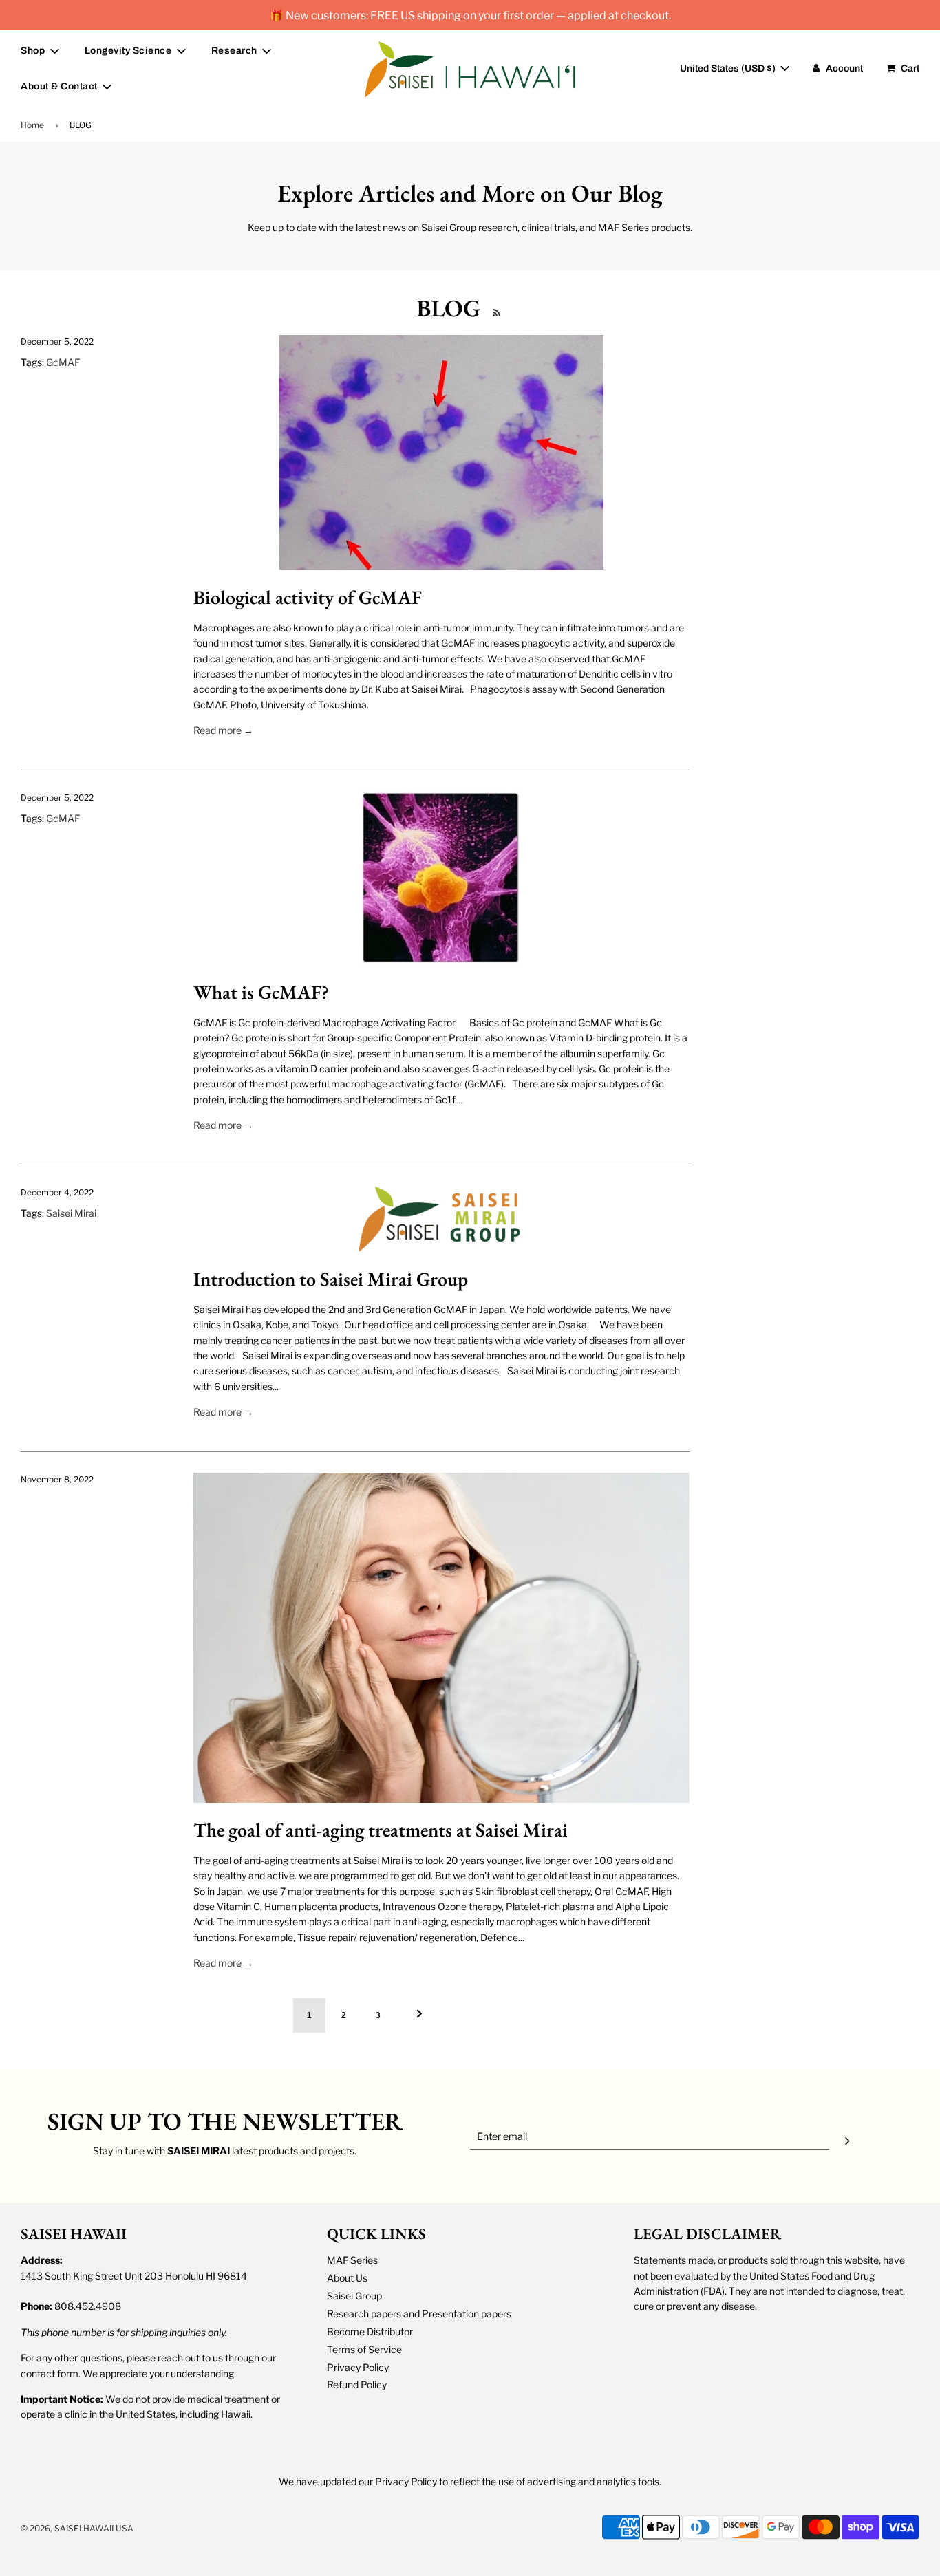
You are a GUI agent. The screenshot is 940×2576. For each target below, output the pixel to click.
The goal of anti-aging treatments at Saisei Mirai (381, 1830)
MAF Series (352, 2260)
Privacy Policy (358, 2367)
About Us (347, 2278)
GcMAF (63, 362)
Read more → (223, 730)
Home (32, 125)
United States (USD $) (729, 68)
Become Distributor (370, 2331)
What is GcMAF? (261, 992)
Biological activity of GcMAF (308, 597)
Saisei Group (354, 2296)
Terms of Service (364, 2349)
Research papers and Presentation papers (419, 2314)
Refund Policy (357, 2384)
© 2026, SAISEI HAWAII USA (77, 2528)
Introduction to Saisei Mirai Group (331, 1279)
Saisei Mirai (71, 1213)
